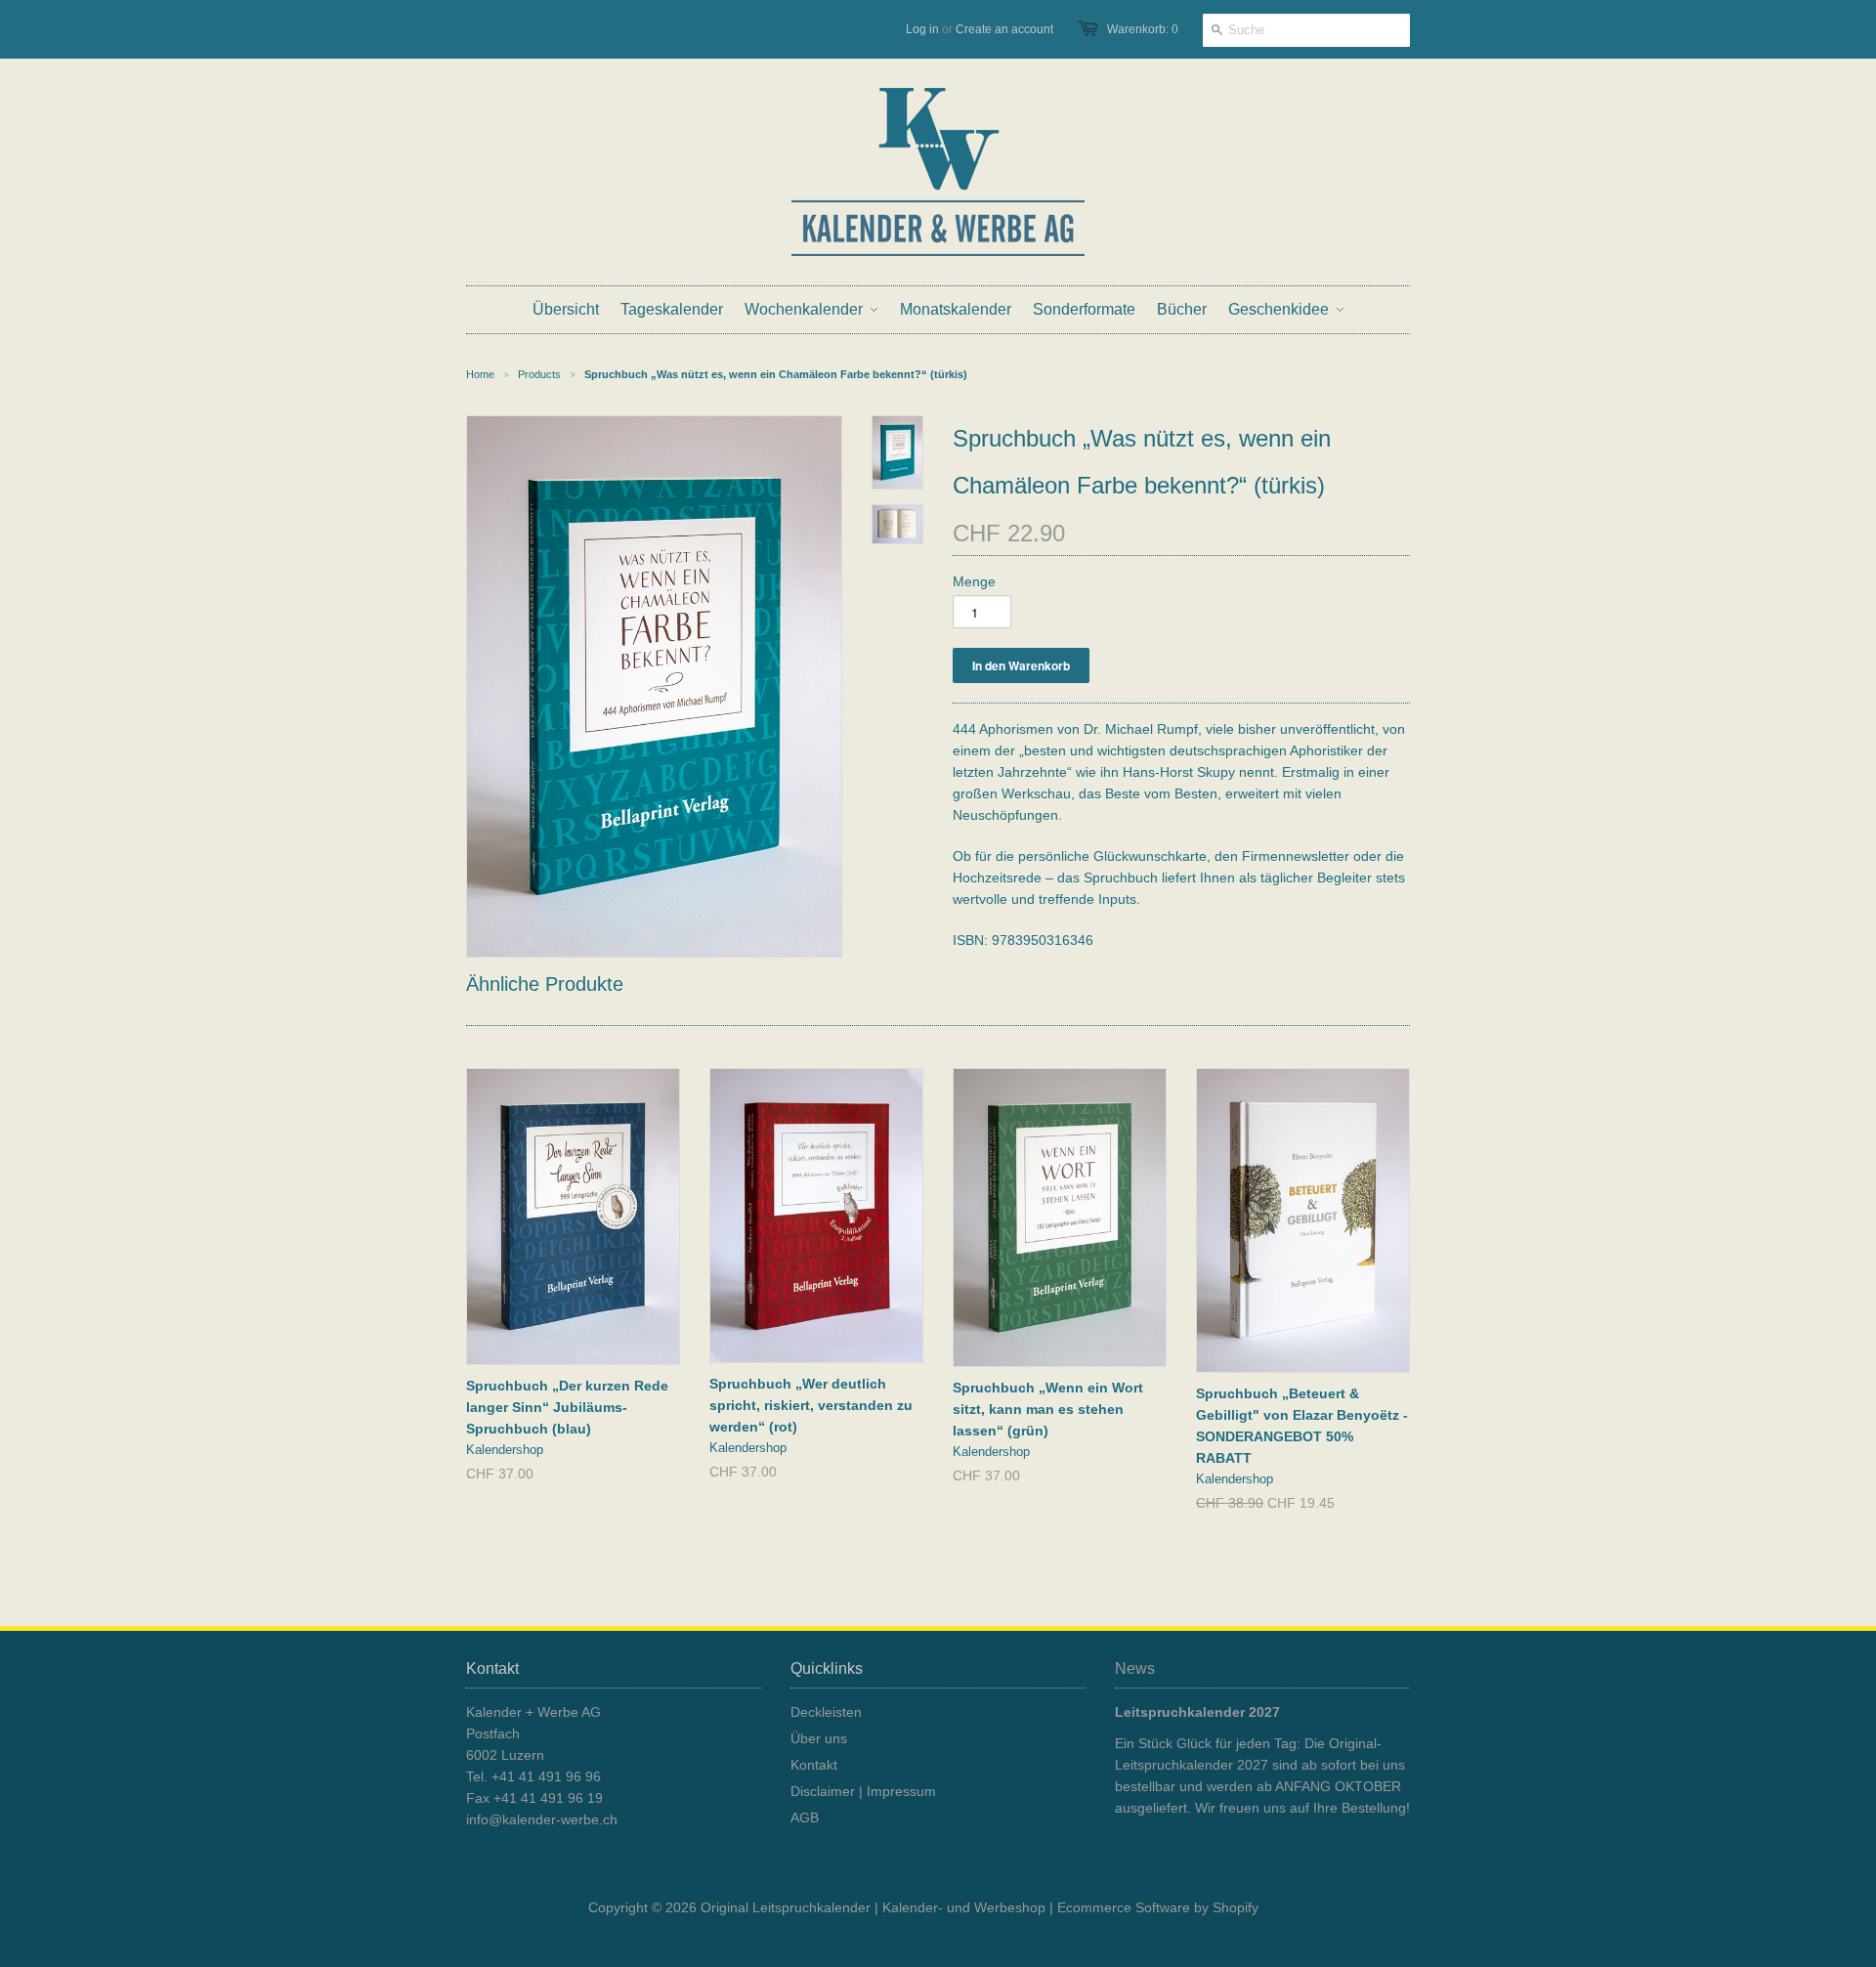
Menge (974, 581)
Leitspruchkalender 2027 (1197, 1712)
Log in (922, 29)
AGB (805, 1817)
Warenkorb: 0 (1143, 29)
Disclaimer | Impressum (863, 1791)
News (1135, 1668)
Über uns (819, 1738)
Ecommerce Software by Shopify (1158, 1907)
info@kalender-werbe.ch (542, 1819)
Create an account (1004, 29)
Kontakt (814, 1765)
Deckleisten (826, 1712)
